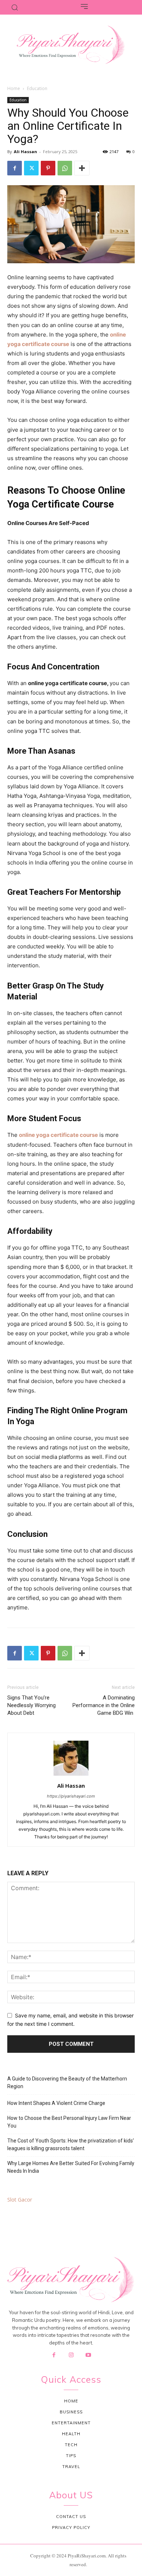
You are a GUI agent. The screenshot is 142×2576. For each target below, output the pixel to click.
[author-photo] (71, 1775)
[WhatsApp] (65, 168)
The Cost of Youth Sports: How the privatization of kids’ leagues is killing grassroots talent (71, 2144)
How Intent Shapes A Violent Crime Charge (56, 2103)
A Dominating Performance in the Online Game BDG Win (104, 1705)
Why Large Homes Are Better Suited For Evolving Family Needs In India (71, 2167)
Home (14, 88)
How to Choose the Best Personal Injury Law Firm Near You (69, 2122)
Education (37, 88)
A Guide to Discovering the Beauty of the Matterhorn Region (67, 2082)
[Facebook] (15, 168)
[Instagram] (71, 2355)
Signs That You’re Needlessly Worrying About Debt (31, 1705)
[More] (82, 168)
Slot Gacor (20, 2200)
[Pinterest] (48, 168)
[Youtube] (88, 2355)
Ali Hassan (25, 151)
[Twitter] (31, 168)
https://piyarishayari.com (71, 1796)
